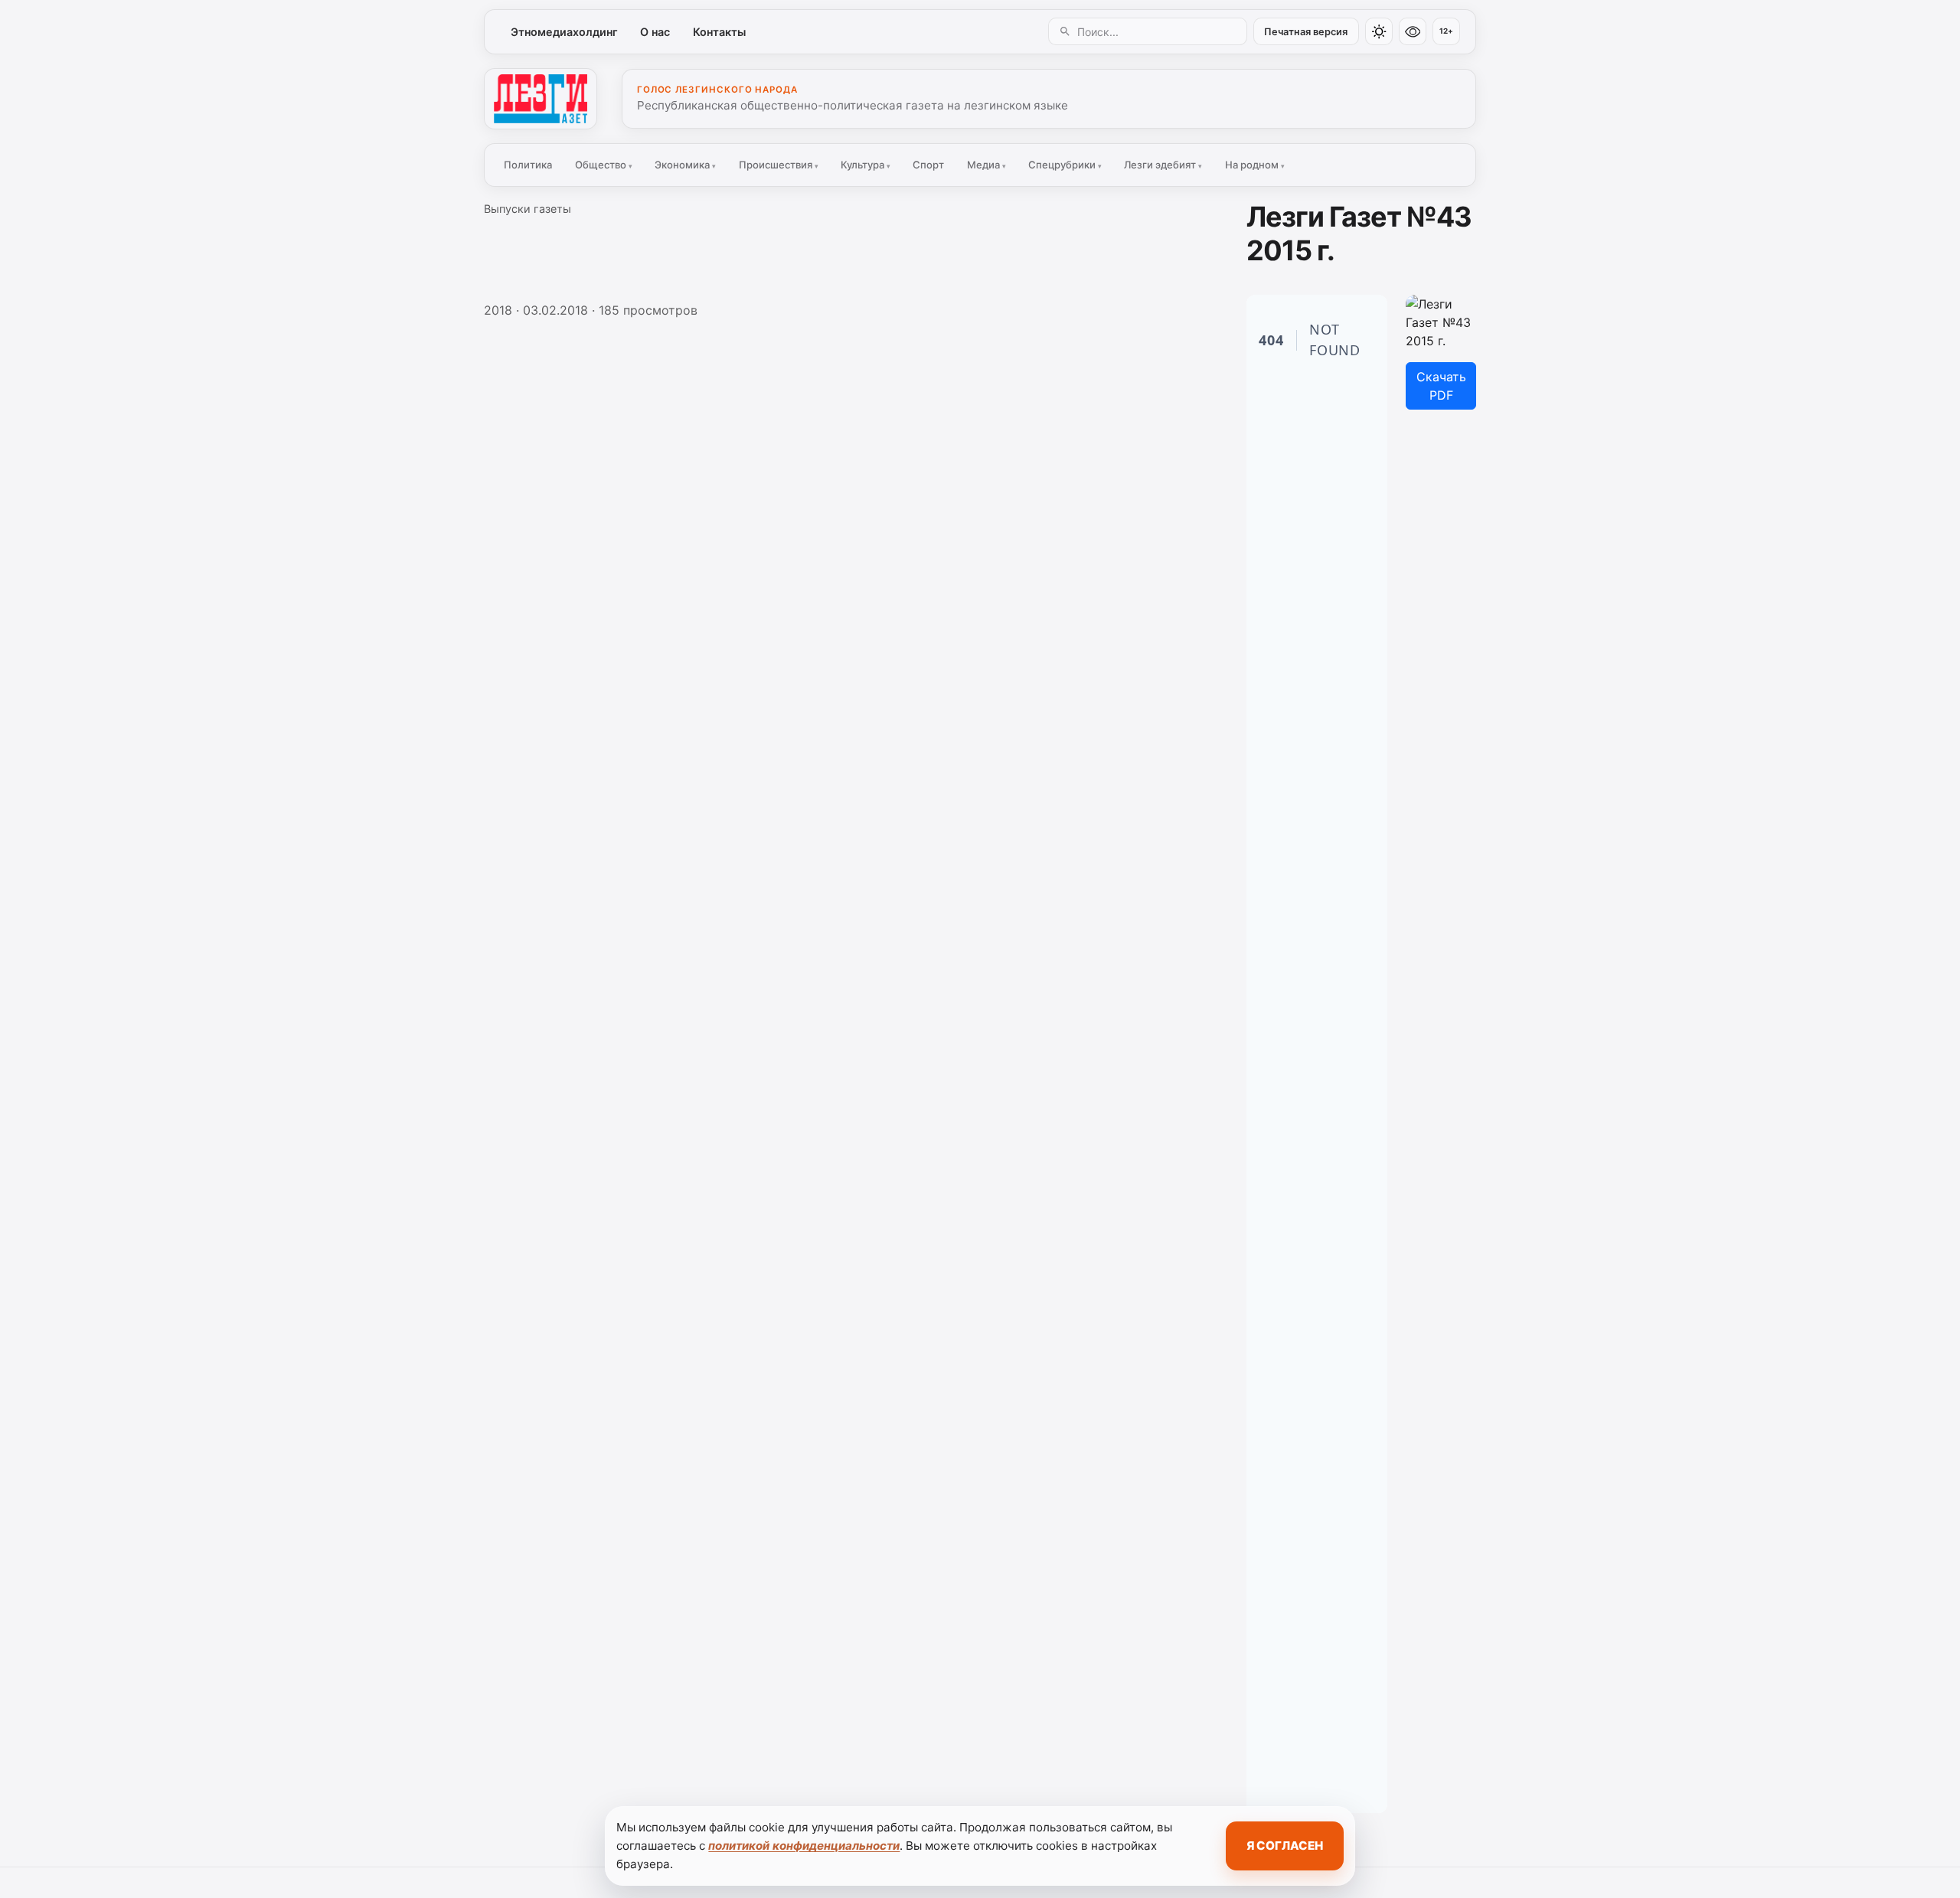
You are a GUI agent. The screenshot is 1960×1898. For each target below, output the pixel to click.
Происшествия (779, 165)
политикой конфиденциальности (804, 1846)
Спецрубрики (1065, 165)
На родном (1255, 165)
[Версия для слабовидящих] (1413, 31)
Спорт (928, 165)
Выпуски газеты (528, 209)
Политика (528, 165)
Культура (866, 165)
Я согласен (1285, 1846)
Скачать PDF (1441, 386)
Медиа (987, 165)
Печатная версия (1306, 32)
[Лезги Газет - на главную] (541, 99)
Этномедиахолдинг (564, 32)
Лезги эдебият (1163, 165)
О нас (655, 32)
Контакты (719, 32)
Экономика (685, 165)
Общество (604, 165)
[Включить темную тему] (1379, 31)
